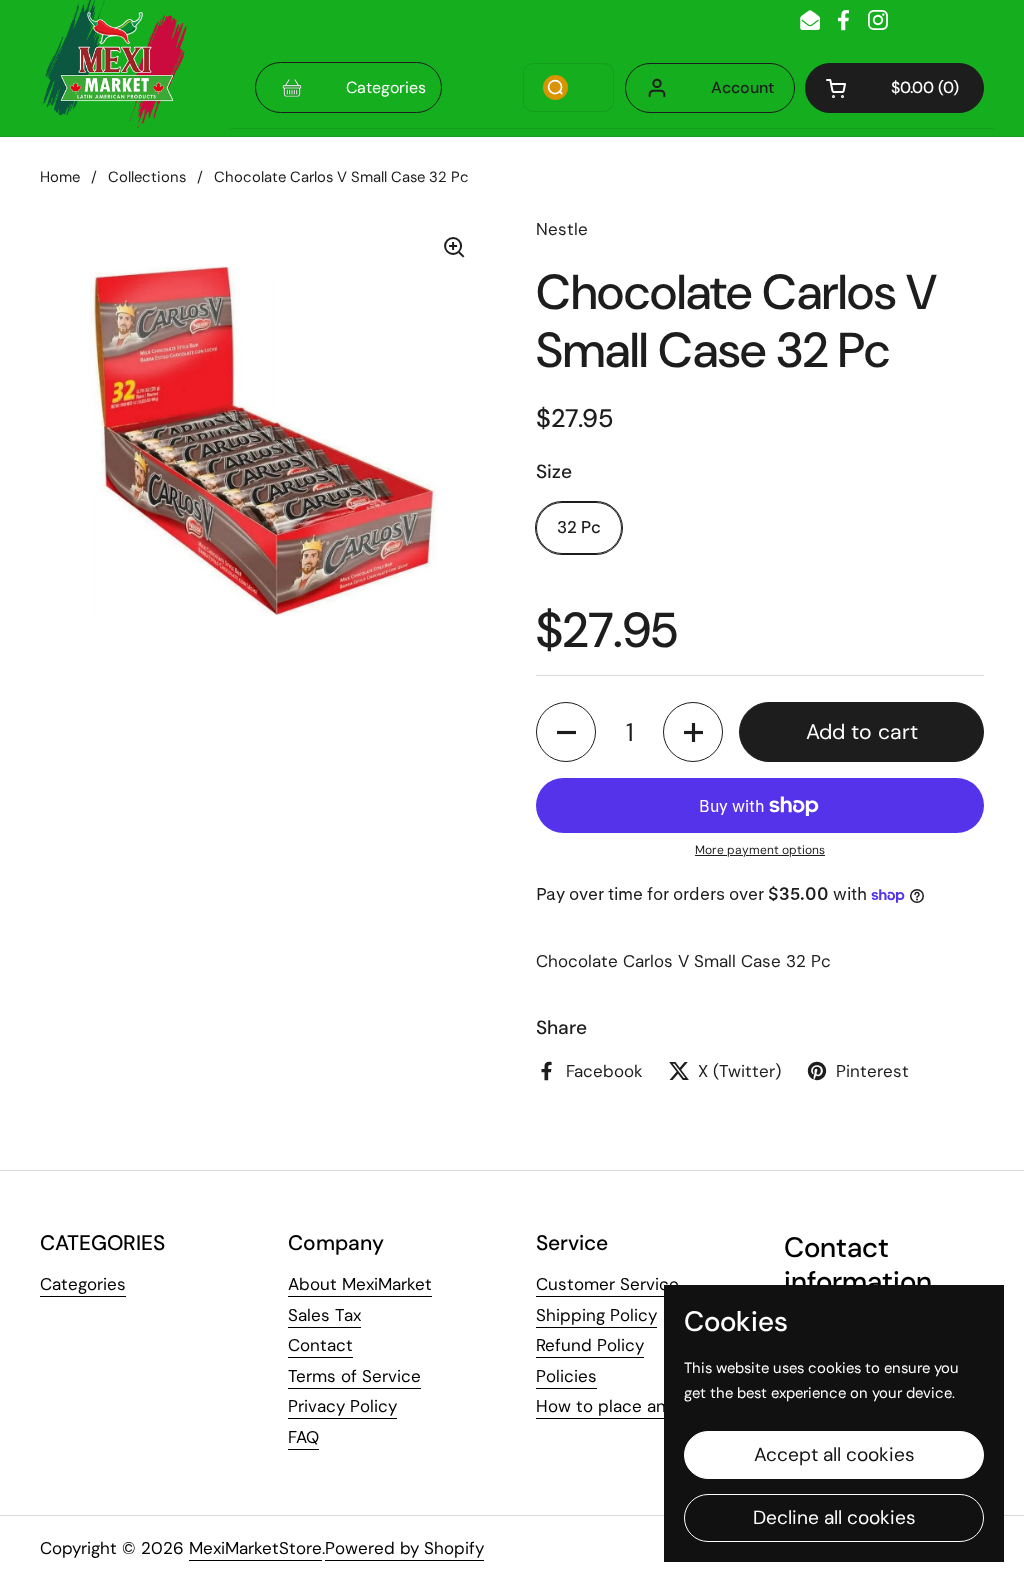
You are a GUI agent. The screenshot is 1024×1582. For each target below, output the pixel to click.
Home (60, 177)
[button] (894, 88)
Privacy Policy (342, 1406)
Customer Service (607, 1284)
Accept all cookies (834, 1454)
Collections (147, 177)
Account (742, 87)
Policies (566, 1376)
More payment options (760, 850)
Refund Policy (590, 1345)
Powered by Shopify (404, 1548)
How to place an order (625, 1406)
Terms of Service (354, 1376)
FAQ (303, 1437)
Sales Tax (324, 1315)
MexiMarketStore (255, 1548)
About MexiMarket (360, 1284)
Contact (320, 1345)
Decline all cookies (834, 1517)
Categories (83, 1284)
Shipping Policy (596, 1315)
